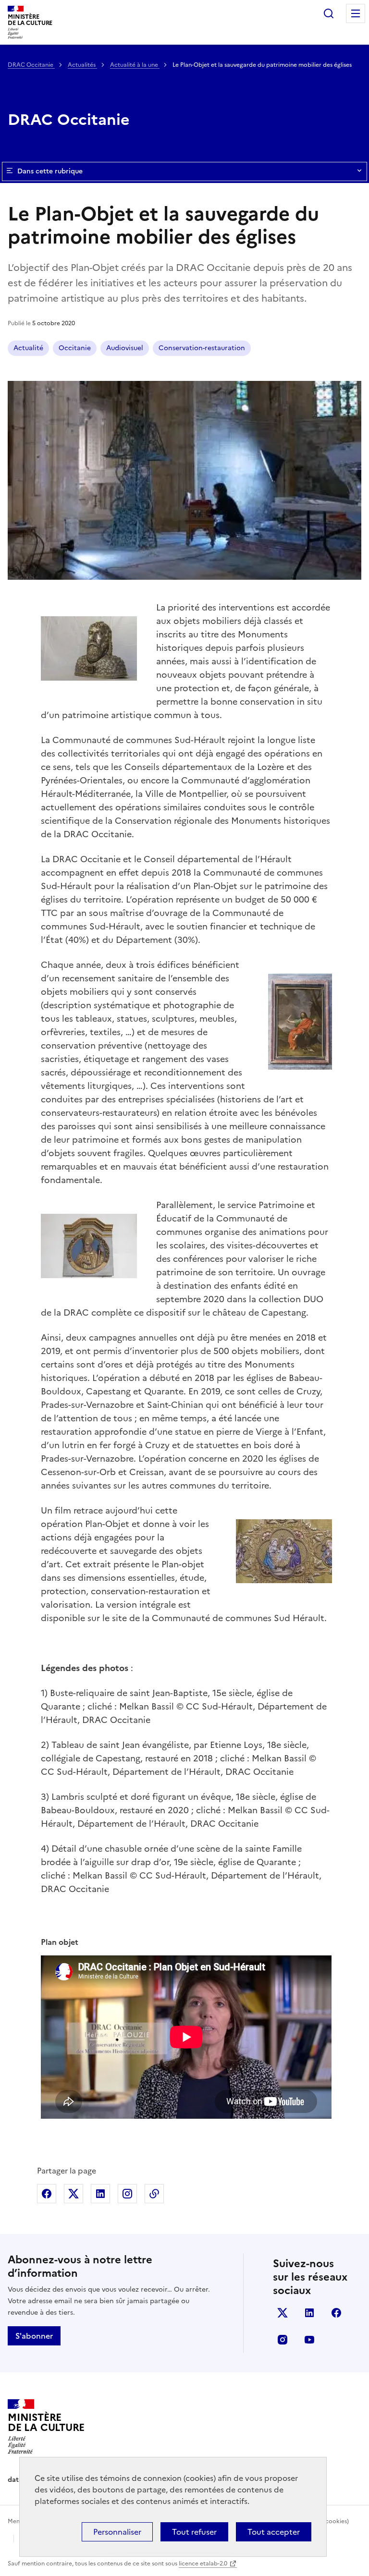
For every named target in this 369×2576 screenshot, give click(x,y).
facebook (336, 2313)
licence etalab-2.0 (203, 2564)
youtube (309, 2340)
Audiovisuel (125, 348)
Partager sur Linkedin (100, 2194)
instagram (283, 2340)
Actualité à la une (135, 65)
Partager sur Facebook (47, 2194)
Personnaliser (117, 2532)
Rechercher (329, 13)
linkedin (309, 2313)
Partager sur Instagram (127, 2194)
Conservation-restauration (202, 348)
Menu (356, 13)
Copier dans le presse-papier (154, 2194)
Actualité (28, 348)
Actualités (82, 65)
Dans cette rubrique (50, 171)
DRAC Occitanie (31, 65)
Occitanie (75, 348)
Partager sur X (74, 2194)
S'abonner (34, 2336)
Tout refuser (194, 2532)
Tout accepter (274, 2532)
